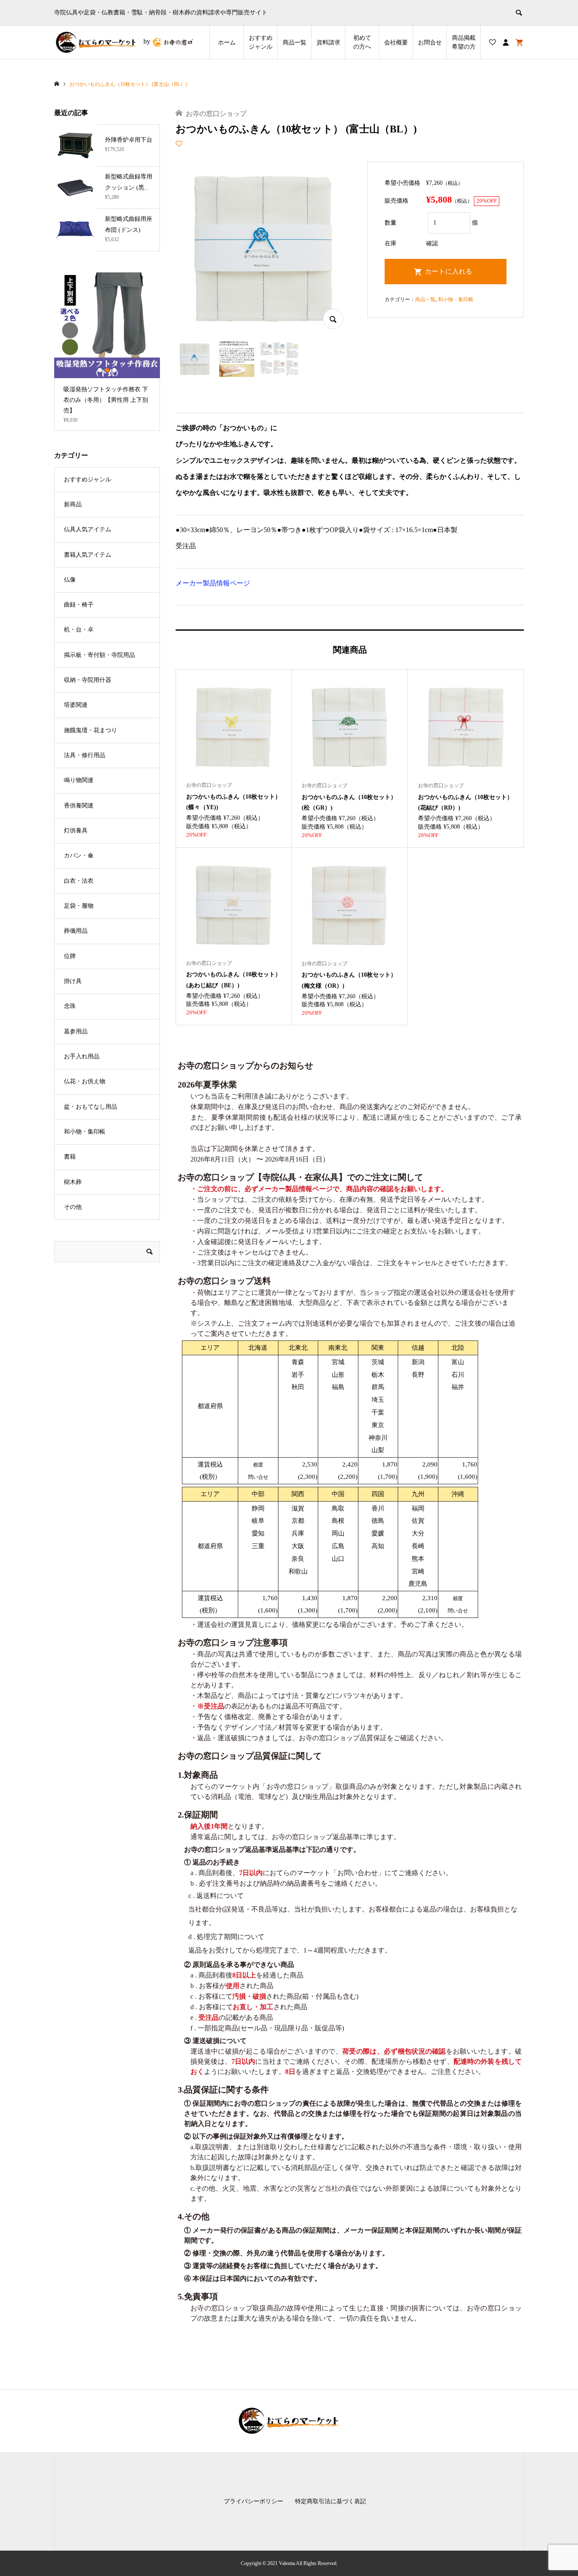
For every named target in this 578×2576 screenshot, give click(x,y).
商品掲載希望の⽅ (464, 42)
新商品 (73, 504)
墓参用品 (76, 1031)
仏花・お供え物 (85, 1081)
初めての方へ (362, 42)
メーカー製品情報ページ (213, 583)
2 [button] (107, 370)
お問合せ (430, 43)
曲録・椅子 (79, 605)
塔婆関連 (76, 705)
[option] (107, 352)
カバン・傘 (79, 855)
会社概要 (396, 43)
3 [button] (114, 370)
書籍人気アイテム (88, 555)
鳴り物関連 (79, 780)
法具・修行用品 (85, 755)
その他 (73, 1207)
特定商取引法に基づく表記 (330, 2501)
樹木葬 (73, 1182)
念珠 (70, 1006)
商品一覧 (295, 43)
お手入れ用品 (82, 1056)
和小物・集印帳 (456, 299)
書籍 (70, 1157)
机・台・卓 (79, 630)
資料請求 (328, 43)
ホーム (227, 43)
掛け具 (73, 981)
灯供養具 (76, 831)
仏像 (70, 580)
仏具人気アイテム (88, 529)
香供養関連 (79, 806)
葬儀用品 (76, 931)
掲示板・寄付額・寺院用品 (99, 655)
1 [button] (100, 370)
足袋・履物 (79, 906)
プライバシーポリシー (253, 2501)
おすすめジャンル (261, 42)
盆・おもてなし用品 (91, 1107)
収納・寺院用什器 (88, 680)
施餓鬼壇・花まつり (91, 730)
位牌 (70, 956)
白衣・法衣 (79, 881)
